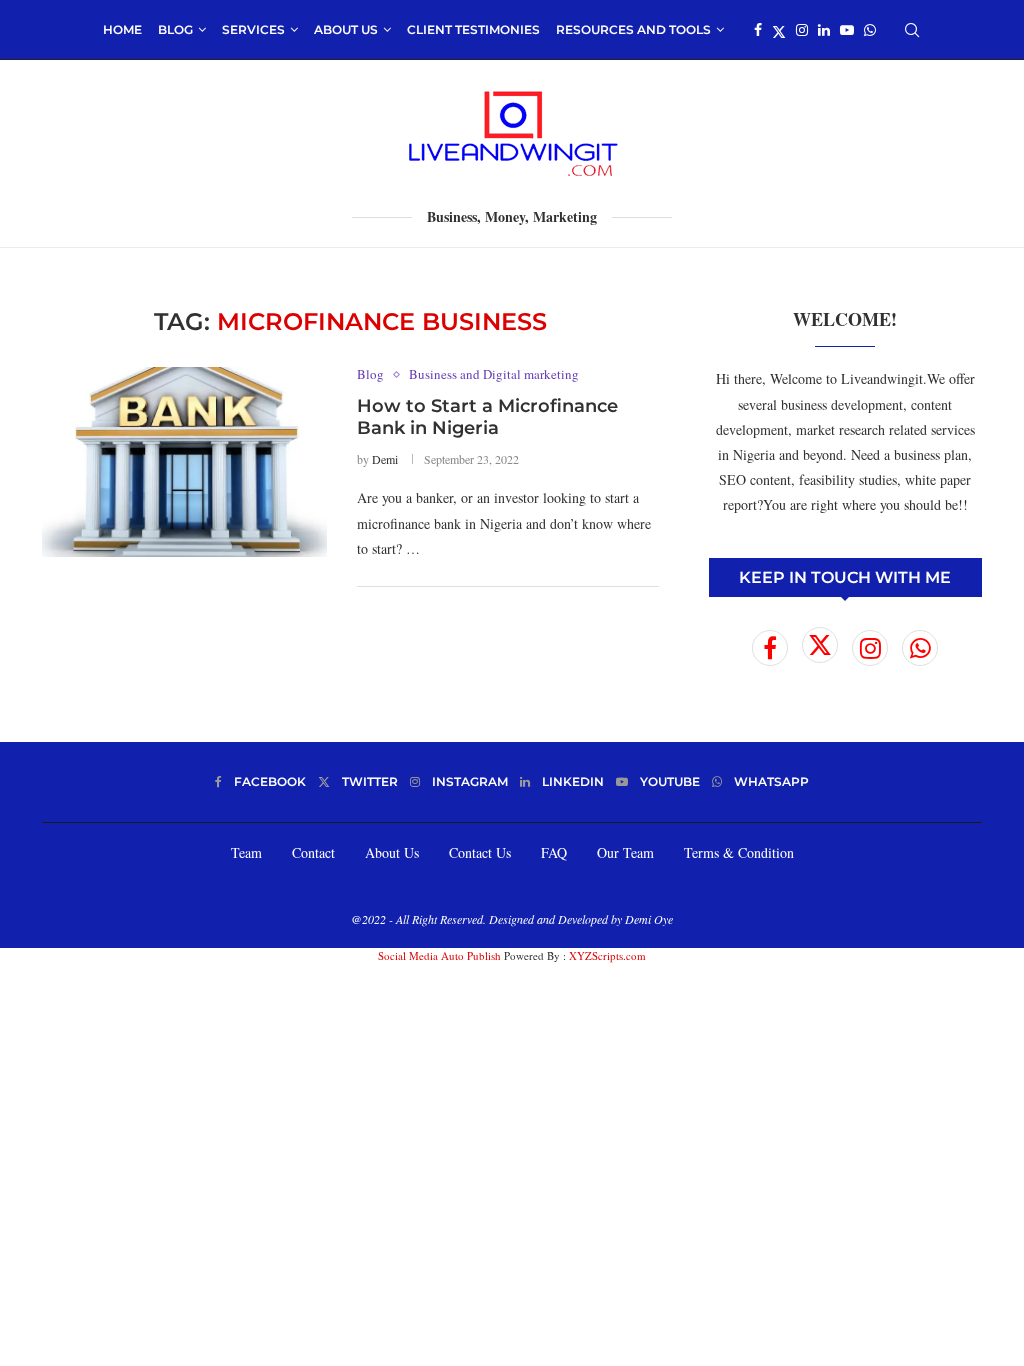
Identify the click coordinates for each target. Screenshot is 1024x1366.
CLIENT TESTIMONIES (473, 29)
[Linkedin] (824, 30)
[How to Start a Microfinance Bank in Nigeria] (184, 462)
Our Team (625, 852)
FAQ (554, 852)
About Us (392, 852)
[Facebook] (758, 30)
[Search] (912, 30)
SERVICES (253, 29)
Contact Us (480, 852)
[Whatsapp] (870, 30)
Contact (313, 852)
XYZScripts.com (607, 955)
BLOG (175, 29)
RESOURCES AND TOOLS (633, 29)
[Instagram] (802, 30)
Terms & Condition (739, 852)
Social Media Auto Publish (439, 955)
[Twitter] (779, 30)
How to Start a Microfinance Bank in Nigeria (487, 417)
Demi (385, 459)
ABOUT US (346, 29)
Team (246, 852)
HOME (122, 29)
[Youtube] (847, 30)
